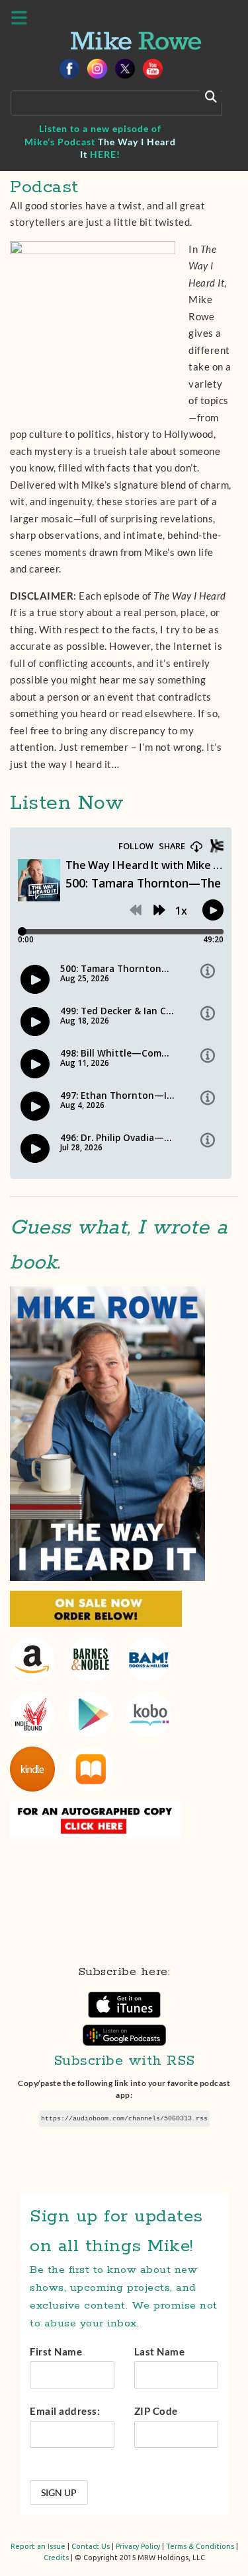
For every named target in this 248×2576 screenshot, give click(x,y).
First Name (56, 2351)
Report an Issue (38, 2546)
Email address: (65, 2411)
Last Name (160, 2351)
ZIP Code (156, 2411)
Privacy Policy (138, 2546)
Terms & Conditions (200, 2546)
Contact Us (91, 2546)
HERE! (105, 154)
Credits (56, 2558)
